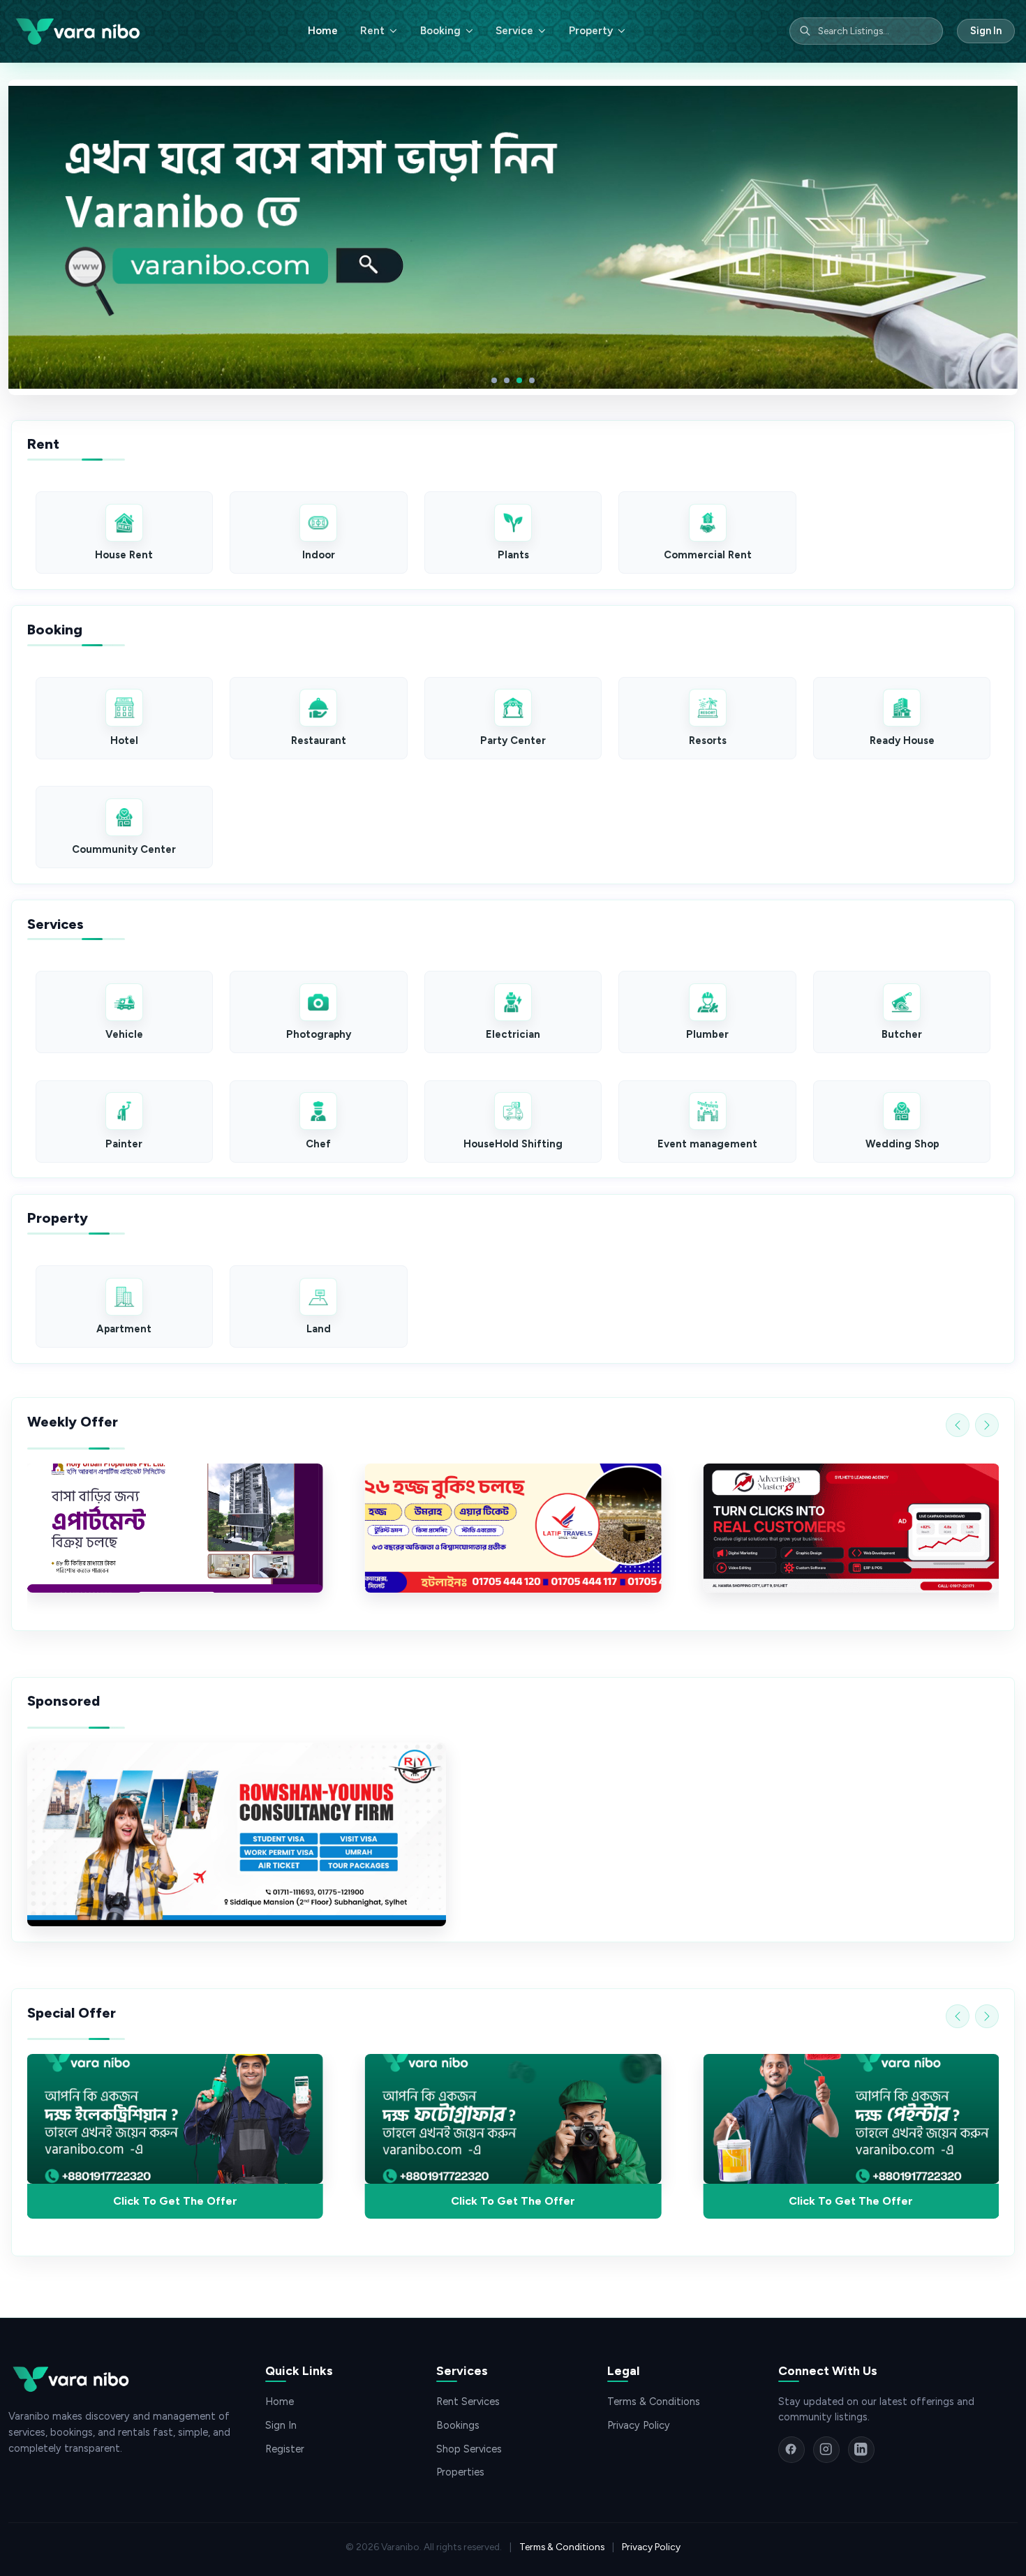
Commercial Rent (708, 555)
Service (514, 31)
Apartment (124, 1329)
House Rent (124, 555)
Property (591, 31)
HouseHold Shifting (513, 1144)
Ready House (902, 740)
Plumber (707, 1034)
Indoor (319, 555)
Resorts (708, 740)
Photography (319, 1034)
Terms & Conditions (654, 2402)
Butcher (902, 1034)
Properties (460, 2472)
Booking (440, 31)
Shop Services (469, 2449)
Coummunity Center (124, 849)
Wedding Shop (902, 1144)
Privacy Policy (639, 2425)
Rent (372, 31)
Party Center (513, 740)
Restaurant (319, 740)
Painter (124, 1144)
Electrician (513, 1034)
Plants (513, 555)
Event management (707, 1144)
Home (323, 31)
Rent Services (468, 2402)
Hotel (124, 740)
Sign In (986, 31)
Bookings (458, 2425)
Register (285, 2449)
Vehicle (124, 1034)
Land (319, 1329)
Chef (318, 1144)
